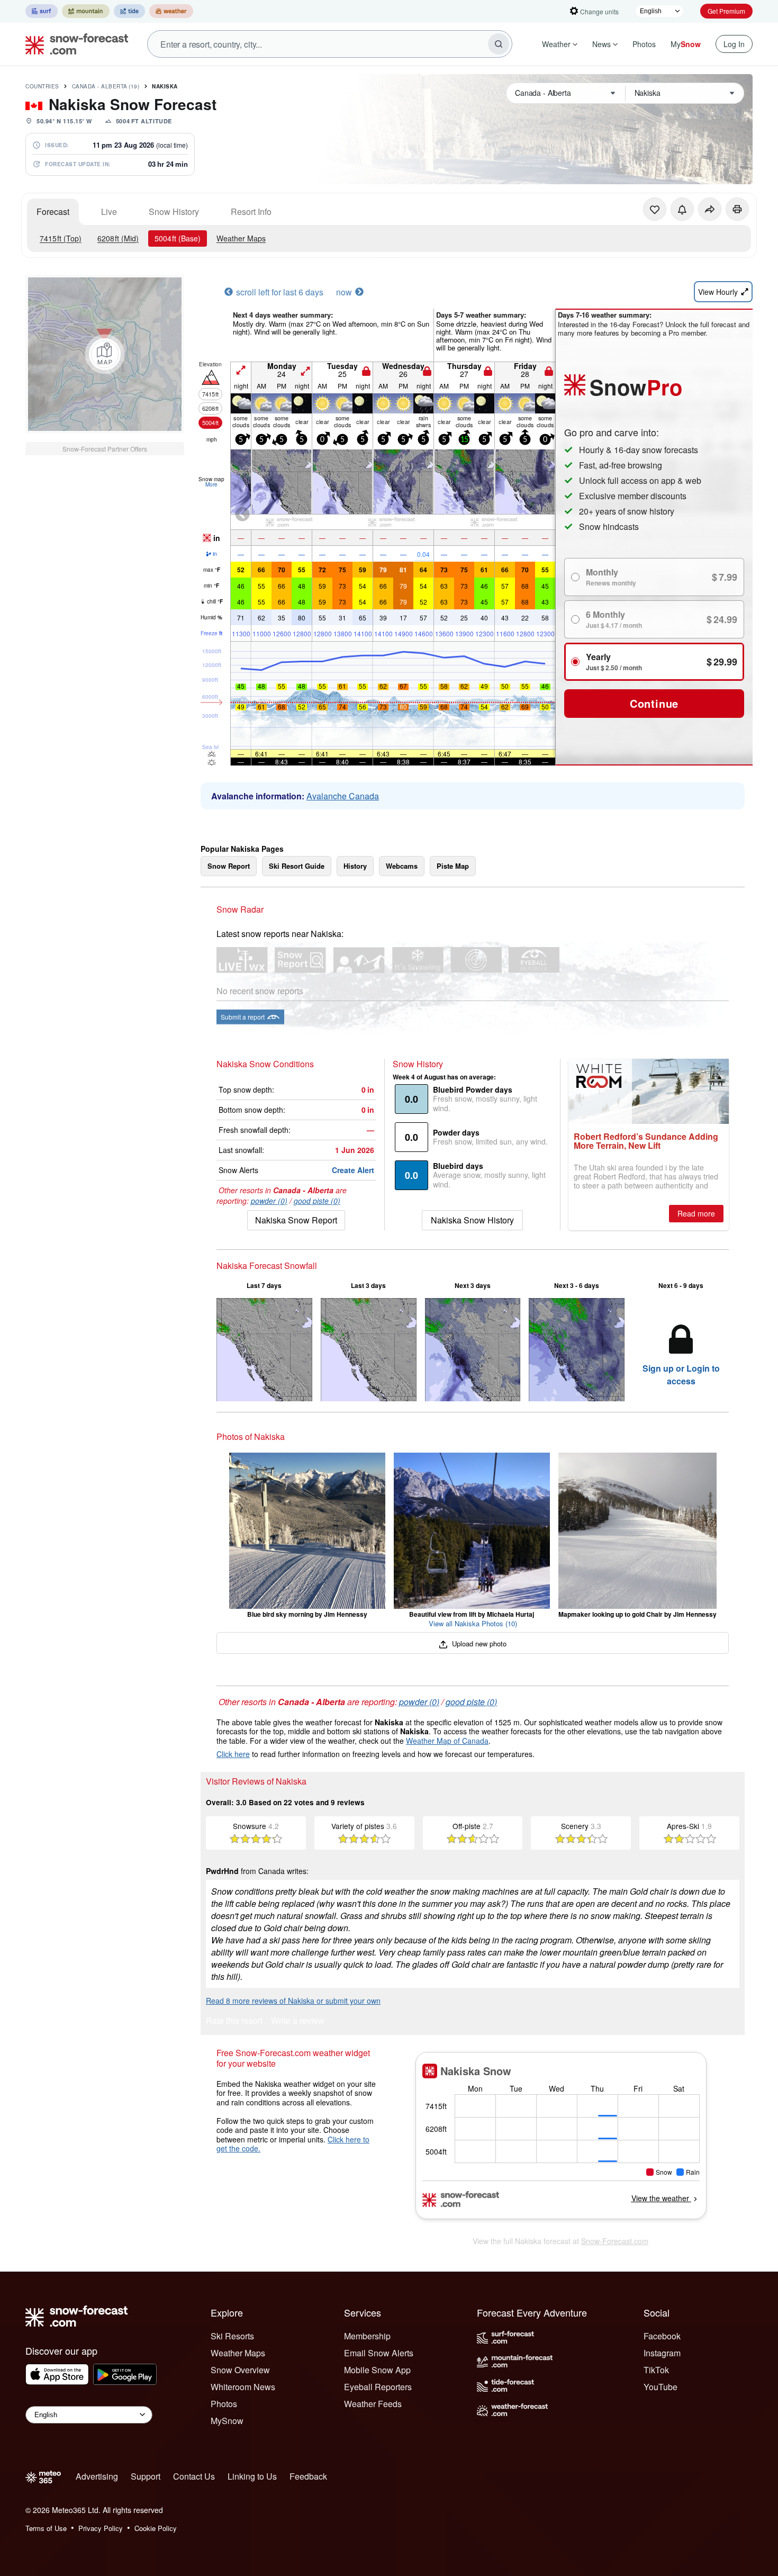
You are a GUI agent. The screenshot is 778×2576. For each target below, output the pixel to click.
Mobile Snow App (377, 2370)
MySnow (227, 2421)
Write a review (298, 2021)
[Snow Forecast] (74, 44)
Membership (367, 2336)
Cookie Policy (156, 2528)
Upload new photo (478, 1643)
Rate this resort (234, 2021)
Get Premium (726, 11)
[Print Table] (737, 209)
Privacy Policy (101, 2528)
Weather (556, 44)
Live (109, 211)
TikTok (656, 2370)
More (211, 484)
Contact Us (194, 2476)
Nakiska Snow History (472, 1220)
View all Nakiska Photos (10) (473, 1623)
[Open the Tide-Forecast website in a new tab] (129, 11)
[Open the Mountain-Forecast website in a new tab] (86, 11)
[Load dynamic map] (105, 354)
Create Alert (353, 1170)
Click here (233, 1754)
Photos (644, 44)
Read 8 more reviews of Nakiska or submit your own (293, 2001)
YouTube (661, 2387)
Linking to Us (252, 2476)
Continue (654, 703)
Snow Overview (240, 2370)
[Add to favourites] (655, 209)
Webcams (402, 866)
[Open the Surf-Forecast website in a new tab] (42, 11)
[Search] (499, 44)
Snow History (174, 211)
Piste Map (453, 866)
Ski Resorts (232, 2336)
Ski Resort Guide (297, 866)
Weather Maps (241, 238)
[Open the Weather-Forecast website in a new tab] (171, 11)
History (355, 866)
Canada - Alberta (106, 86)
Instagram (662, 2353)
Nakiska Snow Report (296, 1220)
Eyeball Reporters (378, 2387)
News (601, 44)
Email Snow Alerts (379, 2353)
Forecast (53, 211)
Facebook (662, 2336)
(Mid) (118, 238)
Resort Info (251, 211)
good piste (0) (317, 1201)
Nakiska (165, 86)
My (686, 44)
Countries (42, 86)
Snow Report (229, 866)
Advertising (97, 2476)
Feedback (308, 2476)
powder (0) (269, 1201)
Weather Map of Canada (447, 1741)
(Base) (178, 238)
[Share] (710, 209)
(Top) (61, 238)
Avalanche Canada (343, 796)
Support (146, 2476)
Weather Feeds (373, 2404)
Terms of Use (46, 2528)
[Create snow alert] (682, 209)
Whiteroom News (243, 2387)
